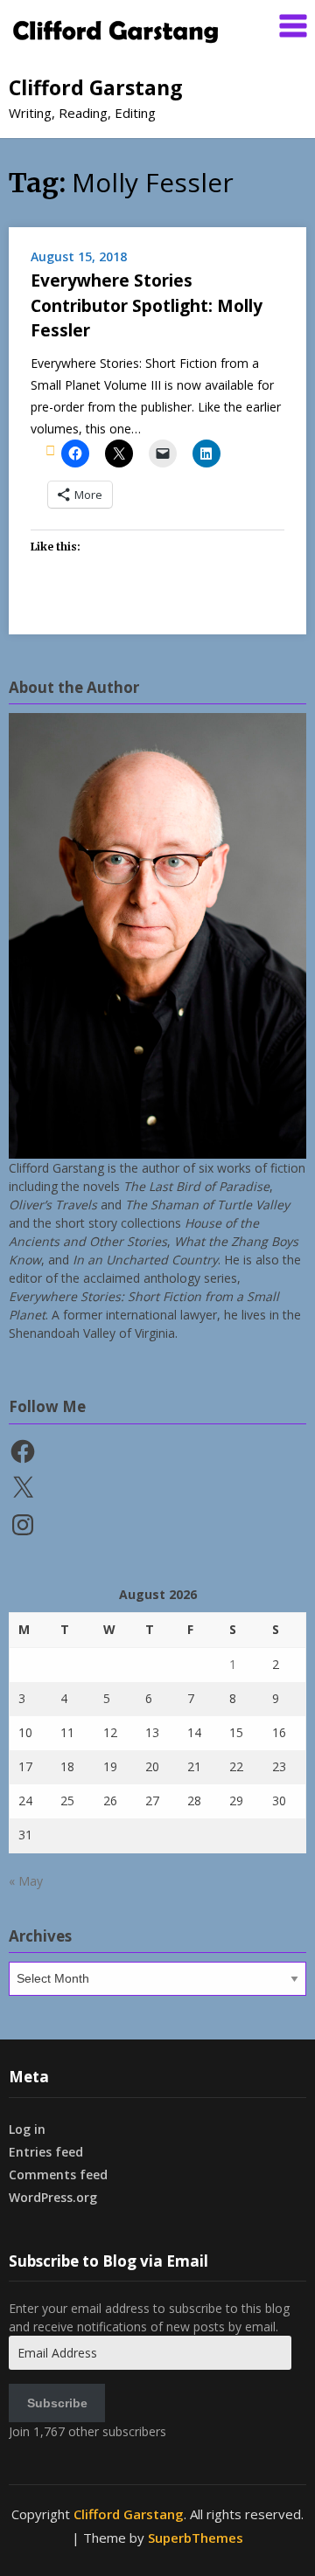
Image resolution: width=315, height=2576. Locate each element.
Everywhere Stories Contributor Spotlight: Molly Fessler (147, 305)
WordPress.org (53, 2197)
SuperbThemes (196, 2538)
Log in (27, 2129)
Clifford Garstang (96, 87)
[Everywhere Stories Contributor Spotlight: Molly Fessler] (50, 450)
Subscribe (57, 2403)
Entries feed (46, 2152)
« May (26, 1881)
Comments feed (58, 2174)
